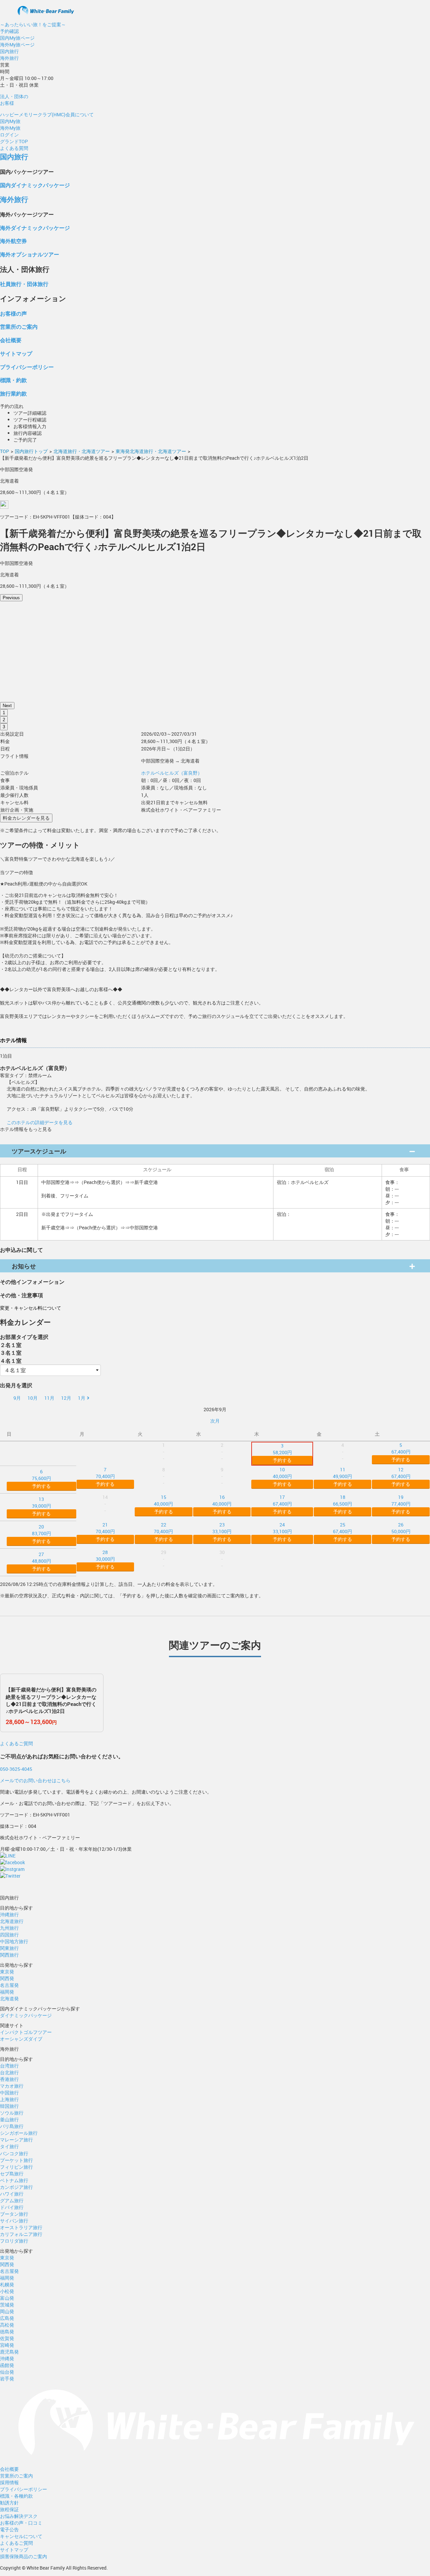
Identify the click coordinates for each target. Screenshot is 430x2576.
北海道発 (9, 1998)
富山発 (7, 2298)
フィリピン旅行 (16, 2167)
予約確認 (9, 31)
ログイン (9, 135)
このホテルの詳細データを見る (40, 1122)
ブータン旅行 (14, 2214)
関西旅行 (9, 1955)
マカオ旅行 (12, 2086)
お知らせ (24, 1266)
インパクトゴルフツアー (26, 2032)
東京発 (7, 1972)
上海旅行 (9, 2099)
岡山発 (7, 2311)
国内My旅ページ (17, 38)
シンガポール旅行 (19, 2133)
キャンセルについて (21, 2536)
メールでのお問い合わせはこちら (35, 1780)
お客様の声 (13, 313)
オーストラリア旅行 (21, 2227)
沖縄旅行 (9, 1914)
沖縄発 (7, 2358)
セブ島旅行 (12, 2174)
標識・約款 (13, 380)
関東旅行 (9, 1948)
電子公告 (9, 2529)
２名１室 (11, 1345)
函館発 (7, 2365)
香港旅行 (9, 2079)
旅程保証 (9, 2509)
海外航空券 (13, 241)
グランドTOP (14, 141)
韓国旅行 (9, 2106)
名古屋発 (9, 1985)
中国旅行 (9, 2093)
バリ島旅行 (12, 2126)
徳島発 (7, 2332)
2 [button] (4, 720)
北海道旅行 (12, 1921)
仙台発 (7, 2372)
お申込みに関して (21, 1250)
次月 (215, 1421)
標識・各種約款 (16, 2496)
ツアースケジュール (39, 1151)
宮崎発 (7, 2345)
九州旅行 (9, 1928)
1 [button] (4, 713)
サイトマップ (16, 353)
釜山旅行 (9, 2119)
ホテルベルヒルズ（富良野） (172, 773)
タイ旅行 (9, 2146)
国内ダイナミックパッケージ (35, 185)
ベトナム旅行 (14, 2180)
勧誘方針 (9, 2503)
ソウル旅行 (12, 2113)
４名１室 (11, 1361)
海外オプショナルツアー (30, 254)
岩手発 (7, 2379)
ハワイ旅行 (12, 2194)
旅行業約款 (13, 393)
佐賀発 (7, 2338)
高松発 (7, 2325)
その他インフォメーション (32, 1282)
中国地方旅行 (14, 1941)
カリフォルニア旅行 (21, 2234)
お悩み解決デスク (19, 2516)
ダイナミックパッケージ (26, 2015)
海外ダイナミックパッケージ (35, 228)
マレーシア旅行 (16, 2140)
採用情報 (9, 2482)
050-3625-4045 (16, 1769)
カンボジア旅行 (16, 2187)
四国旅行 (9, 1935)
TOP (5, 451)
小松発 (7, 2291)
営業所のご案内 (19, 326)
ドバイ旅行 (12, 2207)
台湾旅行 (9, 2066)
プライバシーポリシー (27, 367)
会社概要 (11, 340)
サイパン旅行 (14, 2221)
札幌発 (7, 2284)
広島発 (7, 2318)
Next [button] (7, 706)
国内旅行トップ (31, 451)
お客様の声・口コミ (21, 2523)
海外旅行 (9, 58)
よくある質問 (14, 148)
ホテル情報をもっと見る (26, 1129)
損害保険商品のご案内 (24, 2556)
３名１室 (11, 1353)
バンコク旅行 (14, 2153)
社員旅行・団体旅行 (24, 284)
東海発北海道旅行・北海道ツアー (151, 451)
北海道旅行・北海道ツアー (82, 451)
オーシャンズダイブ (21, 2039)
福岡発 (7, 1992)
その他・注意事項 (21, 1295)
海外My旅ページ (17, 45)
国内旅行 (9, 51)
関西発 (7, 1978)
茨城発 (7, 2305)
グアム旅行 (12, 2200)
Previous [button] (11, 598)
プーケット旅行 (16, 2160)
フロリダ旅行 (14, 2241)
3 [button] (4, 727)
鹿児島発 (9, 2352)
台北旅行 (9, 2072)
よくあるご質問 (16, 1743)
